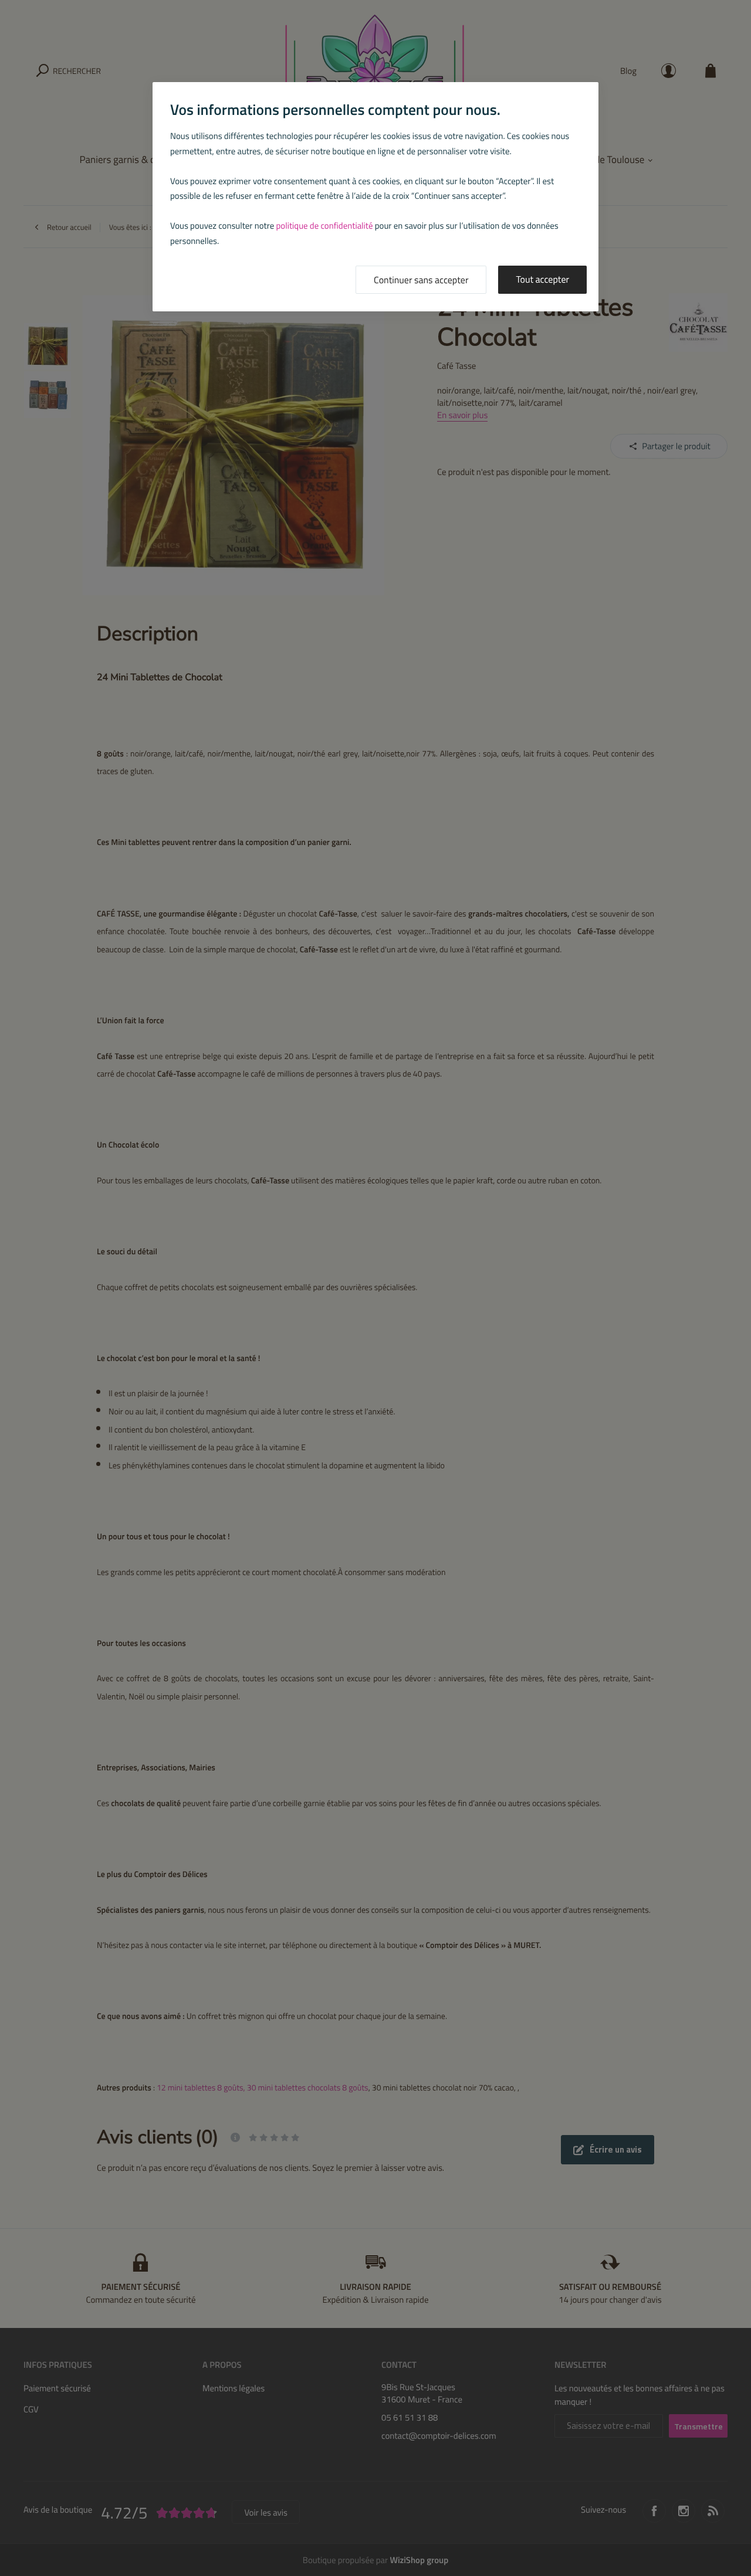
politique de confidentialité (325, 225)
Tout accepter (542, 280)
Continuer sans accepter (421, 280)
